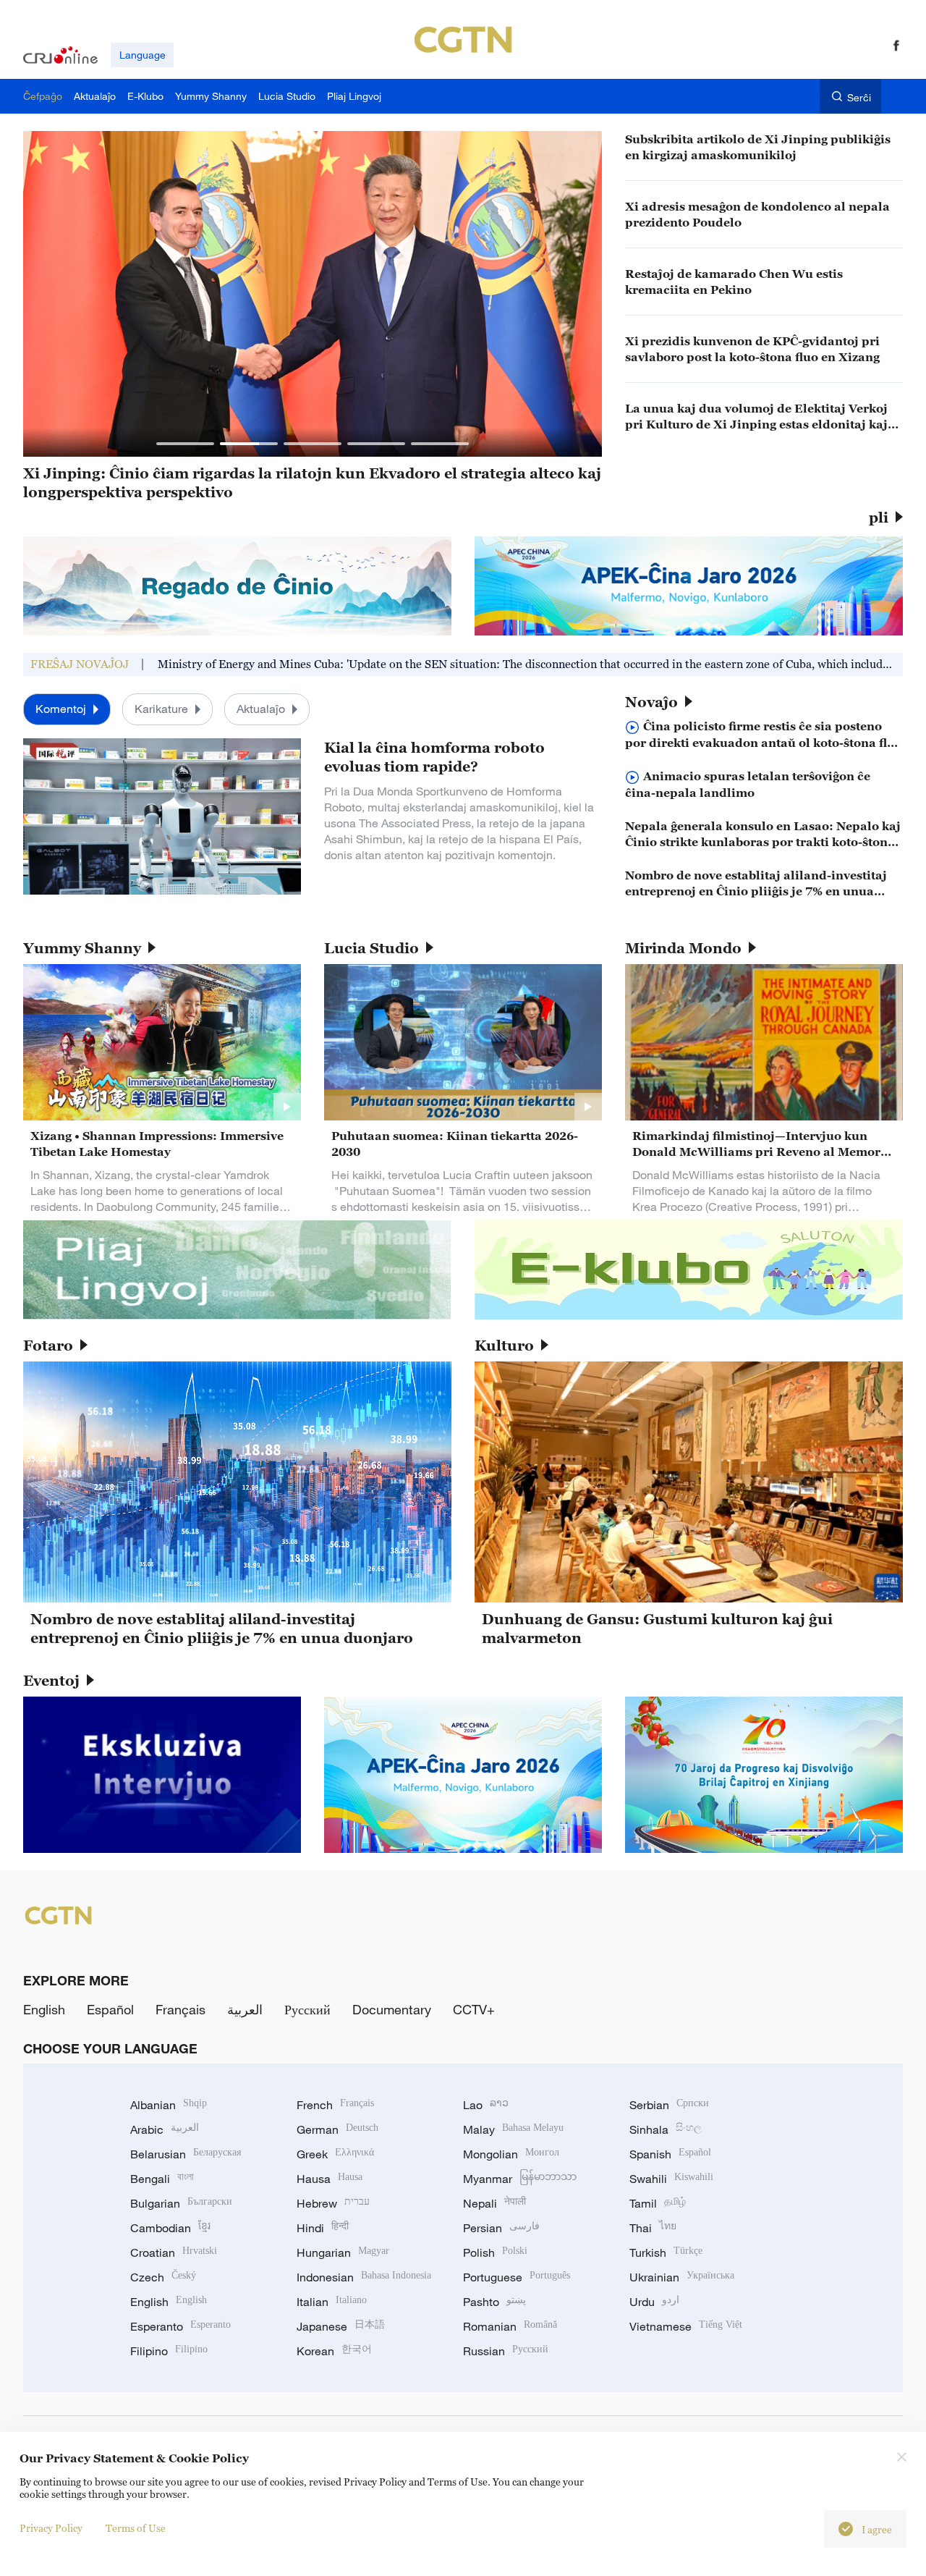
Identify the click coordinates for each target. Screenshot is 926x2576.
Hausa (330, 2179)
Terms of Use (136, 2528)
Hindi (323, 2228)
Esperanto (180, 2326)
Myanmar (520, 2179)
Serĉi (859, 97)
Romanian (510, 2326)
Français (180, 2009)
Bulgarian (181, 2203)
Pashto (494, 2302)
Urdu (654, 2302)
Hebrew (333, 2203)
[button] (185, 444)
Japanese (341, 2326)
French (335, 2105)
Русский (307, 2009)
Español (110, 2009)
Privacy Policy (51, 2528)
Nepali (494, 2203)
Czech (163, 2277)
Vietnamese (686, 2326)
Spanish (670, 2154)
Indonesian (364, 2277)
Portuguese (517, 2277)
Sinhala (666, 2129)
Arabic (165, 2129)
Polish (495, 2252)
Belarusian (186, 2154)
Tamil (658, 2203)
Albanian (169, 2105)
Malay (513, 2129)
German (337, 2129)
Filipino (169, 2351)
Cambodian (170, 2228)
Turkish (666, 2252)
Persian (501, 2228)
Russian (506, 2351)
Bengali (162, 2179)
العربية (245, 2009)
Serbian (669, 2105)
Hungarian (343, 2252)
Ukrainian (682, 2277)
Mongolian (511, 2154)
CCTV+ (474, 2009)
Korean (334, 2351)
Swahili (671, 2179)
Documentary (392, 2009)
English (44, 2009)
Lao (486, 2105)
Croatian (174, 2252)
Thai (653, 2228)
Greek (335, 2154)
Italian (332, 2302)
